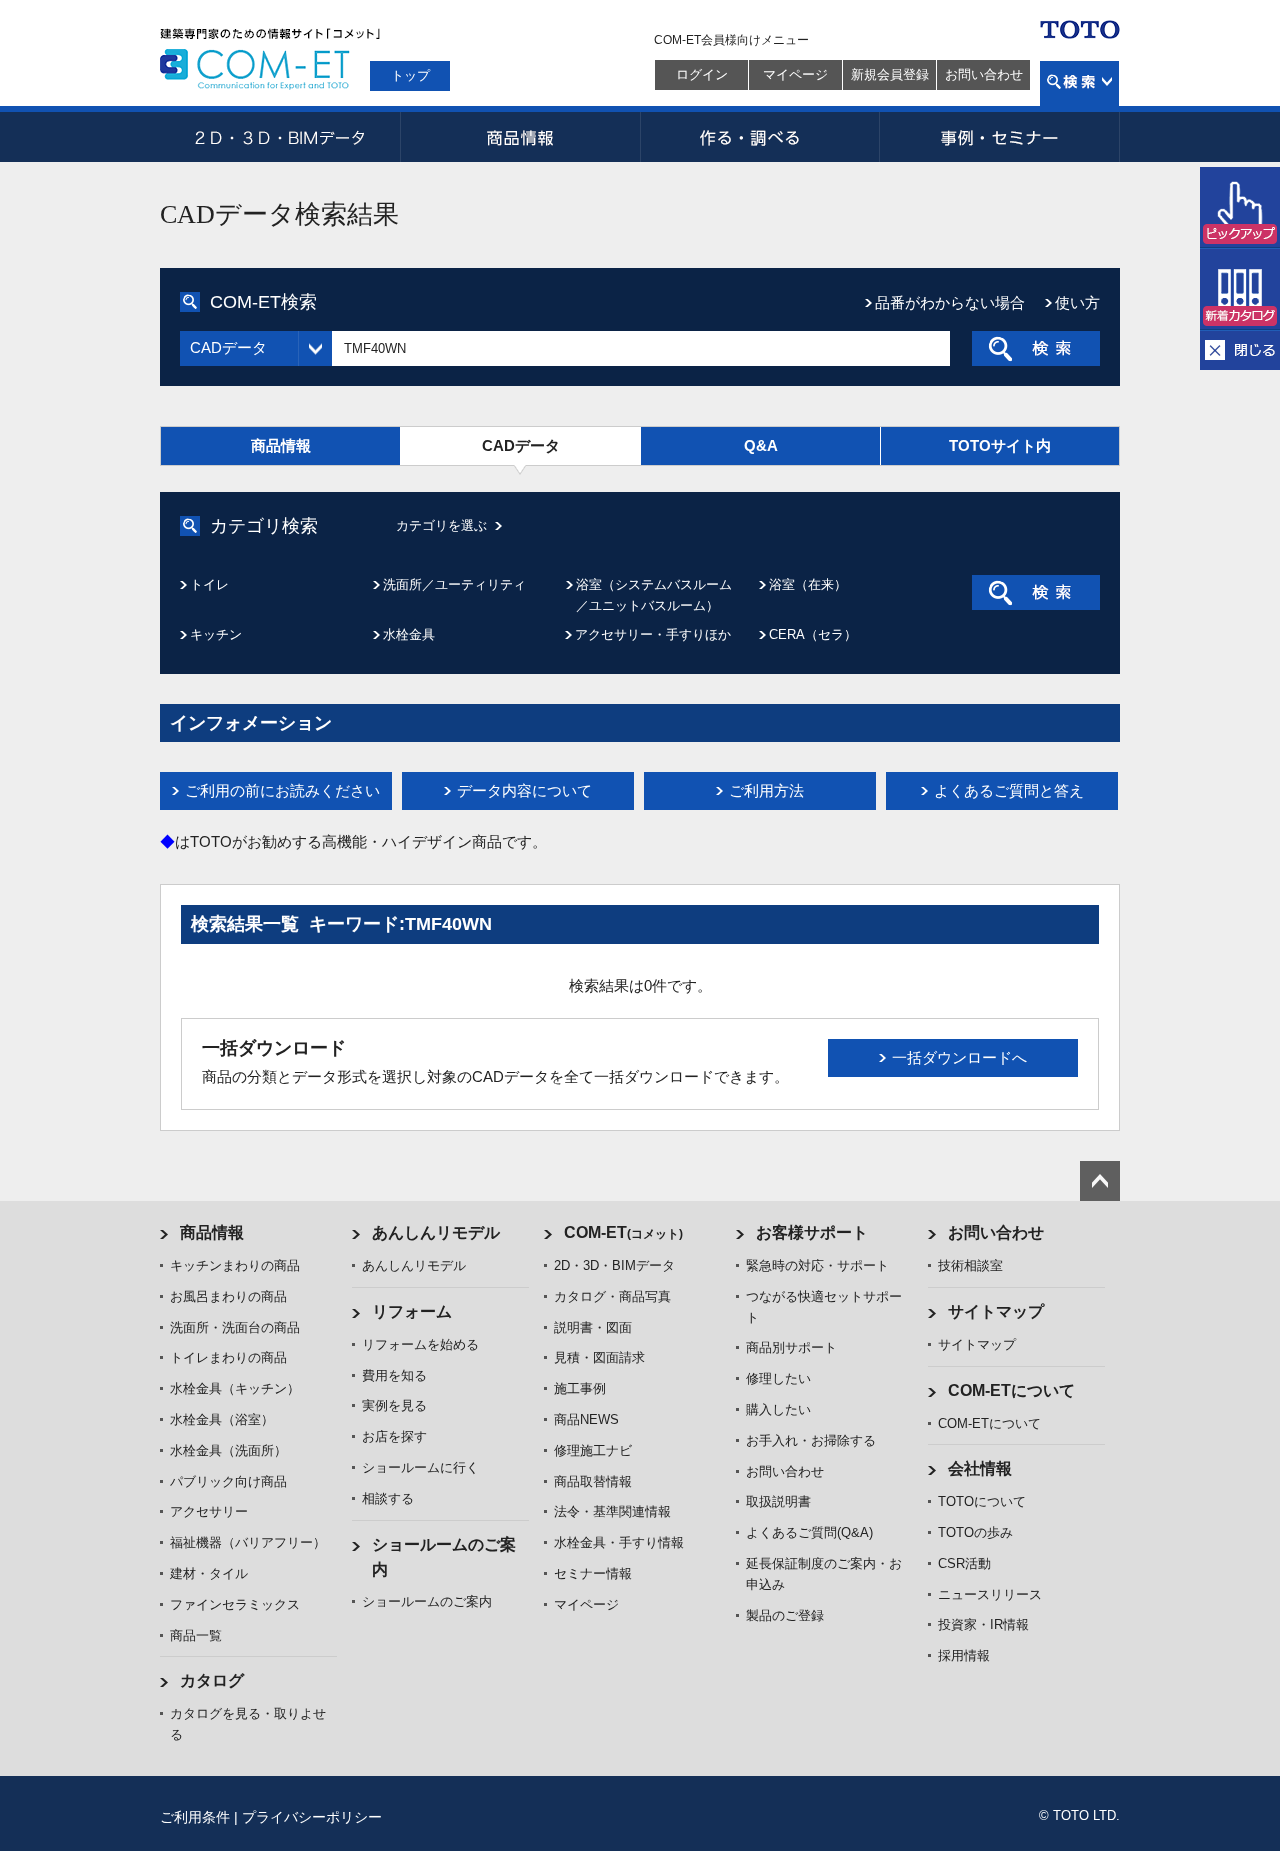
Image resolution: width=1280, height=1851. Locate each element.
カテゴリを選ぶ (441, 525)
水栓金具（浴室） (222, 1419)
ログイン (702, 74)
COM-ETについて (1011, 1390)
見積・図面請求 (599, 1357)
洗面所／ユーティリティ (454, 584)
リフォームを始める (420, 1344)
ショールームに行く (420, 1467)
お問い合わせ (984, 74)
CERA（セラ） (813, 634)
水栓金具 (409, 634)
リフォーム (412, 1311)
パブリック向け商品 (228, 1481)
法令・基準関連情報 (612, 1511)
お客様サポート (812, 1232)
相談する (388, 1498)
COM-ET (623, 1232)
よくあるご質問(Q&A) (809, 1532)
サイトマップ (996, 1311)
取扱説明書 (778, 1501)
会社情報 (980, 1468)
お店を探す (394, 1436)
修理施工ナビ (593, 1450)
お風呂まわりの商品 (228, 1296)
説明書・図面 (593, 1327)
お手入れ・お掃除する (811, 1440)
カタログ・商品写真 (612, 1296)
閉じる (1240, 350)
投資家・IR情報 (983, 1624)
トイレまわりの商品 (228, 1357)
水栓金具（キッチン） (235, 1388)
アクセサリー (209, 1511)
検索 (1079, 83)
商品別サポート (791, 1347)
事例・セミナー (1000, 137)
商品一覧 (196, 1635)
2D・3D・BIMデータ (280, 137)
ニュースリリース (990, 1594)
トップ (410, 75)
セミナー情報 (593, 1573)
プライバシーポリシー (312, 1817)
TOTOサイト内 (1000, 445)
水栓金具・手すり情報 (619, 1542)
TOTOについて (982, 1501)
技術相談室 (970, 1265)
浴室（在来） (808, 584)
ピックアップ (1240, 208)
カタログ (212, 1680)
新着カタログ (1240, 290)
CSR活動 (964, 1563)
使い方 (1077, 302)
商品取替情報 (593, 1481)
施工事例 (580, 1388)
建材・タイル (209, 1573)
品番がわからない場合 (950, 302)
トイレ (209, 584)
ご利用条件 (195, 1817)
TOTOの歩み (975, 1532)
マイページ (795, 74)
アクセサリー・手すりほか (653, 634)
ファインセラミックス (235, 1604)
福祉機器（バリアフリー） (248, 1542)
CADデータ (521, 445)
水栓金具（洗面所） (228, 1450)
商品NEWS (586, 1419)
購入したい (778, 1409)
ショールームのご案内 (427, 1601)
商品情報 (520, 137)
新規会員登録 (890, 74)
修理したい (778, 1378)
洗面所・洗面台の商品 (235, 1327)
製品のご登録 (785, 1615)
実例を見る (394, 1405)
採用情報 (964, 1655)
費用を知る (394, 1375)
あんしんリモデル (436, 1232)
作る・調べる (760, 137)
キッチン (216, 634)
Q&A (761, 445)
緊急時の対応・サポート (817, 1265)
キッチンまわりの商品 (235, 1265)
